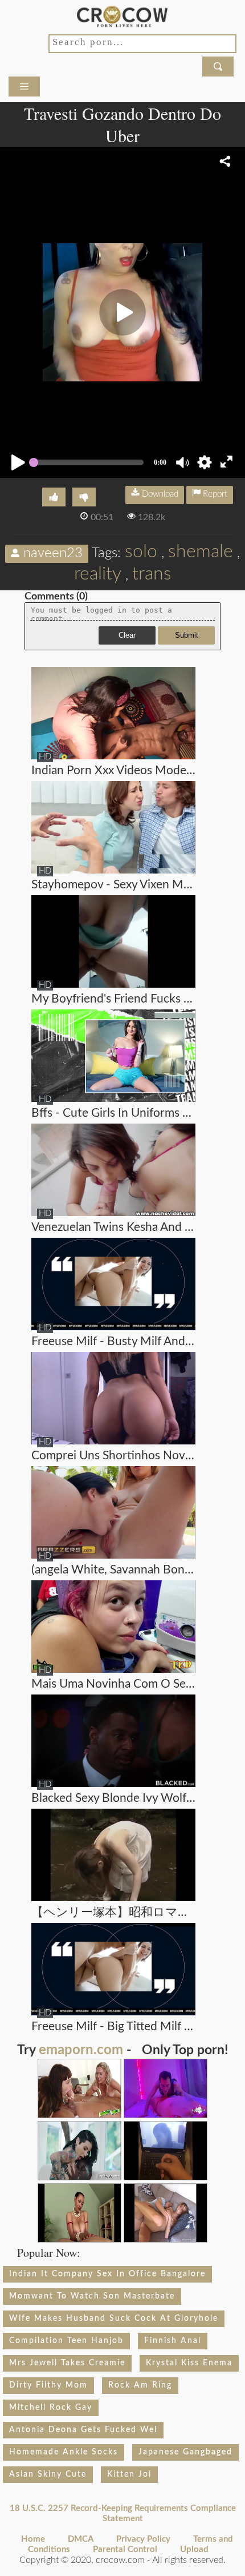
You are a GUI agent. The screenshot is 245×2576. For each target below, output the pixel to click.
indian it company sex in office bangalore (107, 2274)
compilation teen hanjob (66, 2341)
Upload (194, 2549)
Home (33, 2539)
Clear (127, 635)
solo (141, 552)
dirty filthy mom (48, 2385)
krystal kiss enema (189, 2363)
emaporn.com (81, 2050)
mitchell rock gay (51, 2408)
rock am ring (140, 2385)
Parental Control (125, 2549)
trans (152, 574)
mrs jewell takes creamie (67, 2363)
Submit (187, 635)
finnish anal (173, 2341)
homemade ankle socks (64, 2452)
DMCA (81, 2539)
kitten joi (129, 2474)
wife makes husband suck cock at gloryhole (114, 2319)
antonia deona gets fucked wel (83, 2430)
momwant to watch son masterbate (92, 2296)
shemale (201, 552)
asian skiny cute (48, 2474)
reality (98, 574)
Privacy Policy (143, 2539)
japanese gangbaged (185, 2452)
